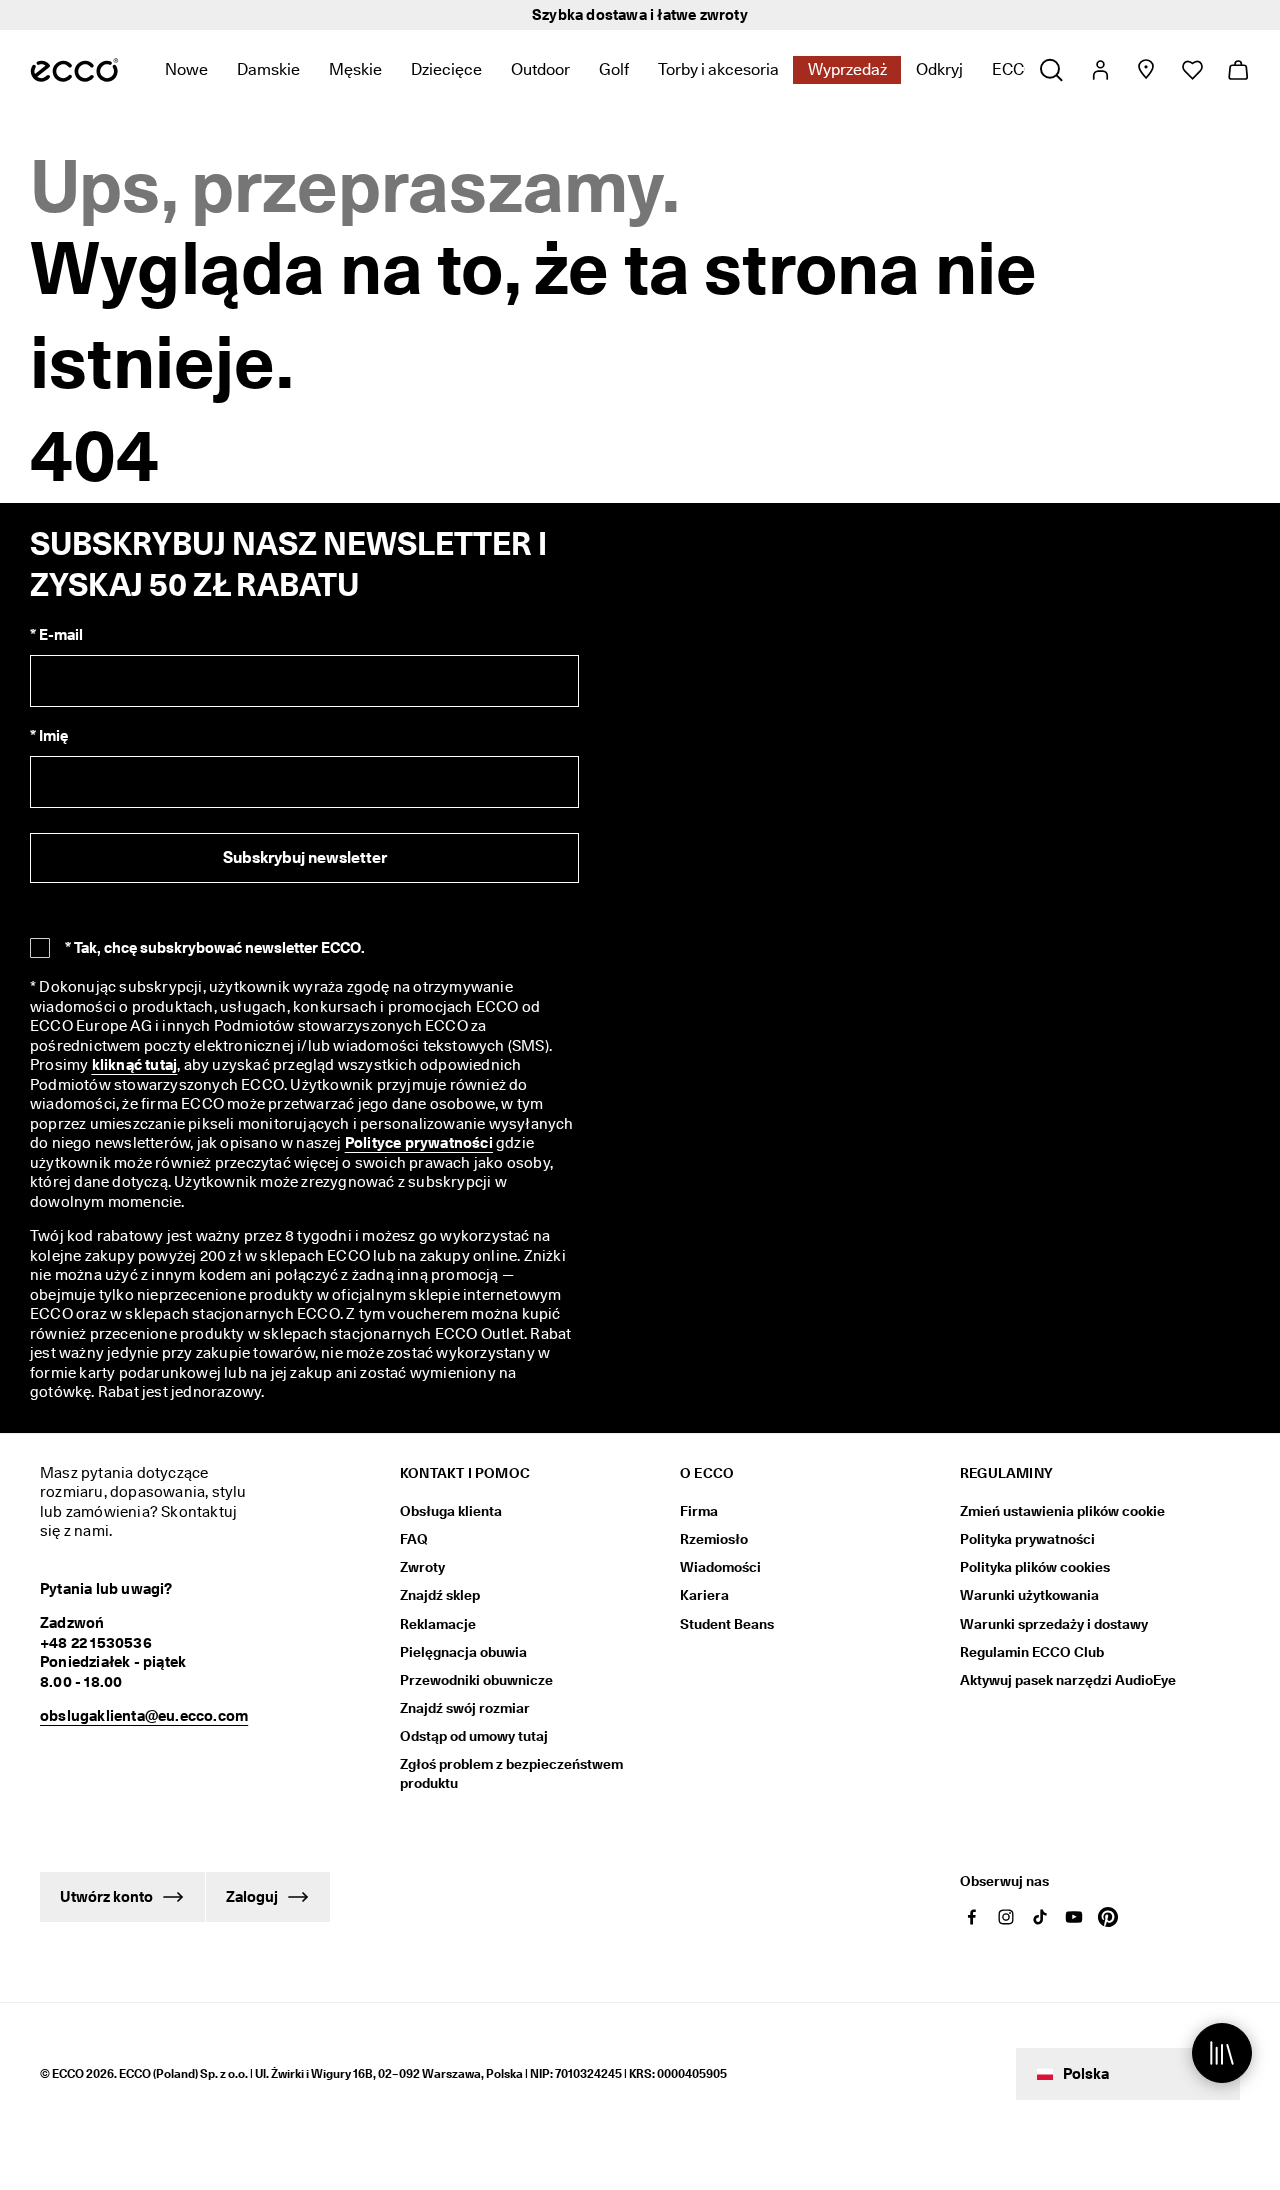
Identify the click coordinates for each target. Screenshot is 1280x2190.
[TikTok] (1040, 1917)
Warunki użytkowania (1029, 1595)
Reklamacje (438, 1624)
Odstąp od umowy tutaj (474, 1736)
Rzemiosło (714, 1539)
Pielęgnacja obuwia (463, 1652)
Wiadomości (720, 1567)
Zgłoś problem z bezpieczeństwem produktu (511, 1773)
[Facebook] (972, 1917)
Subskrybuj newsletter (305, 857)
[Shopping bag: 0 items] (1237, 70)
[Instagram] (1006, 1917)
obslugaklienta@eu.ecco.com (144, 1716)
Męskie (355, 69)
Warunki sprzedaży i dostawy (1054, 1624)
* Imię (49, 736)
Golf (614, 69)
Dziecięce (446, 69)
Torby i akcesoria (718, 69)
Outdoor (540, 69)
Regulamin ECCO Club (1032, 1652)
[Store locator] (1145, 70)
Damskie (268, 69)
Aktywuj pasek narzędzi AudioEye (1068, 1680)
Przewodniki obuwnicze (476, 1680)
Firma (699, 1511)
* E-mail (56, 635)
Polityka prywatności (1027, 1539)
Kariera (704, 1595)
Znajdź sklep (440, 1595)
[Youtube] (1074, 1917)
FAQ (414, 1539)
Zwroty (422, 1567)
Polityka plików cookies (1035, 1567)
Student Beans (727, 1624)
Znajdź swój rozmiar (465, 1708)
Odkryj (939, 69)
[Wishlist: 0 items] (1191, 70)
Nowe (186, 69)
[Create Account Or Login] (1099, 70)
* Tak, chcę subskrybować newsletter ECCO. (215, 948)
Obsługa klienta (451, 1511)
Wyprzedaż (847, 69)
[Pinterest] (1108, 1917)
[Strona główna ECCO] (74, 70)
